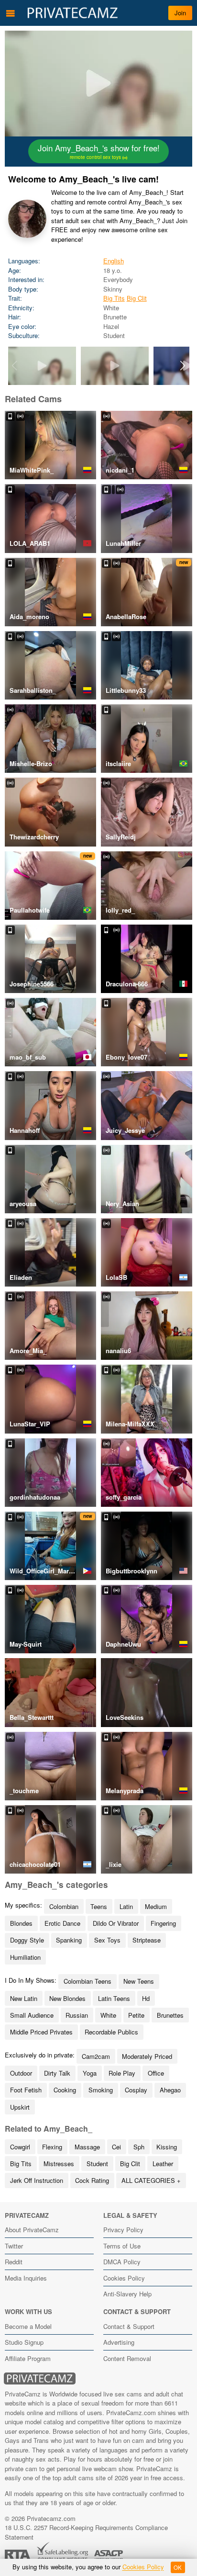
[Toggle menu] (11, 13)
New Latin (24, 1998)
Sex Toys (107, 1940)
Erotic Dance (62, 1923)
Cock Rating (92, 2180)
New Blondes (67, 1998)
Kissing (167, 2147)
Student (97, 2164)
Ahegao (170, 2090)
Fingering (163, 1923)
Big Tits (114, 298)
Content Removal (127, 2358)
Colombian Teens (88, 1981)
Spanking (69, 1940)
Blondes (21, 1923)
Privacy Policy (123, 2230)
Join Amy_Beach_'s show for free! (99, 151)
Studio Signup (24, 2342)
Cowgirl (20, 2147)
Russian (77, 2015)
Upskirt (20, 2107)
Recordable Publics (111, 2032)
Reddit (14, 2262)
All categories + (151, 2180)
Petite (136, 2015)
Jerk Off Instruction (37, 2180)
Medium (156, 1906)
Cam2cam (96, 2056)
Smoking (101, 2090)
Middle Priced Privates (41, 2032)
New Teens (139, 1981)
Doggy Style (27, 1940)
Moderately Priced (147, 2056)
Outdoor (21, 2073)
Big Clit (137, 298)
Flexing (52, 2147)
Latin (126, 1906)
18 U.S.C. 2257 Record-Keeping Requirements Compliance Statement (86, 2532)
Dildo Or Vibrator (116, 1923)
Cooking (65, 2090)
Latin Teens (114, 1998)
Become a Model (28, 2326)
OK (178, 2567)
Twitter (14, 2246)
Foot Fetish (26, 2090)
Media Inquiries (26, 2278)
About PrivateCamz (32, 2230)
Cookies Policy (124, 2278)
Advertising (119, 2342)
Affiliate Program (28, 2358)
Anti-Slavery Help (127, 2294)
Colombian (64, 1906)
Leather (163, 2164)
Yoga (90, 2073)
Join (180, 13)
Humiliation (25, 1957)
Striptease (147, 1940)
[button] (183, 366)
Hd (146, 1998)
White (108, 2015)
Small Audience (32, 2015)
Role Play (122, 2073)
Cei (116, 2147)
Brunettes (170, 2015)
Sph (139, 2147)
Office (156, 2073)
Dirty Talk (57, 2073)
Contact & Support (129, 2326)
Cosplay (136, 2090)
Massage (87, 2147)
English (114, 261)
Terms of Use (122, 2246)
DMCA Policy (122, 2262)
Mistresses (59, 2164)
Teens (99, 1906)
